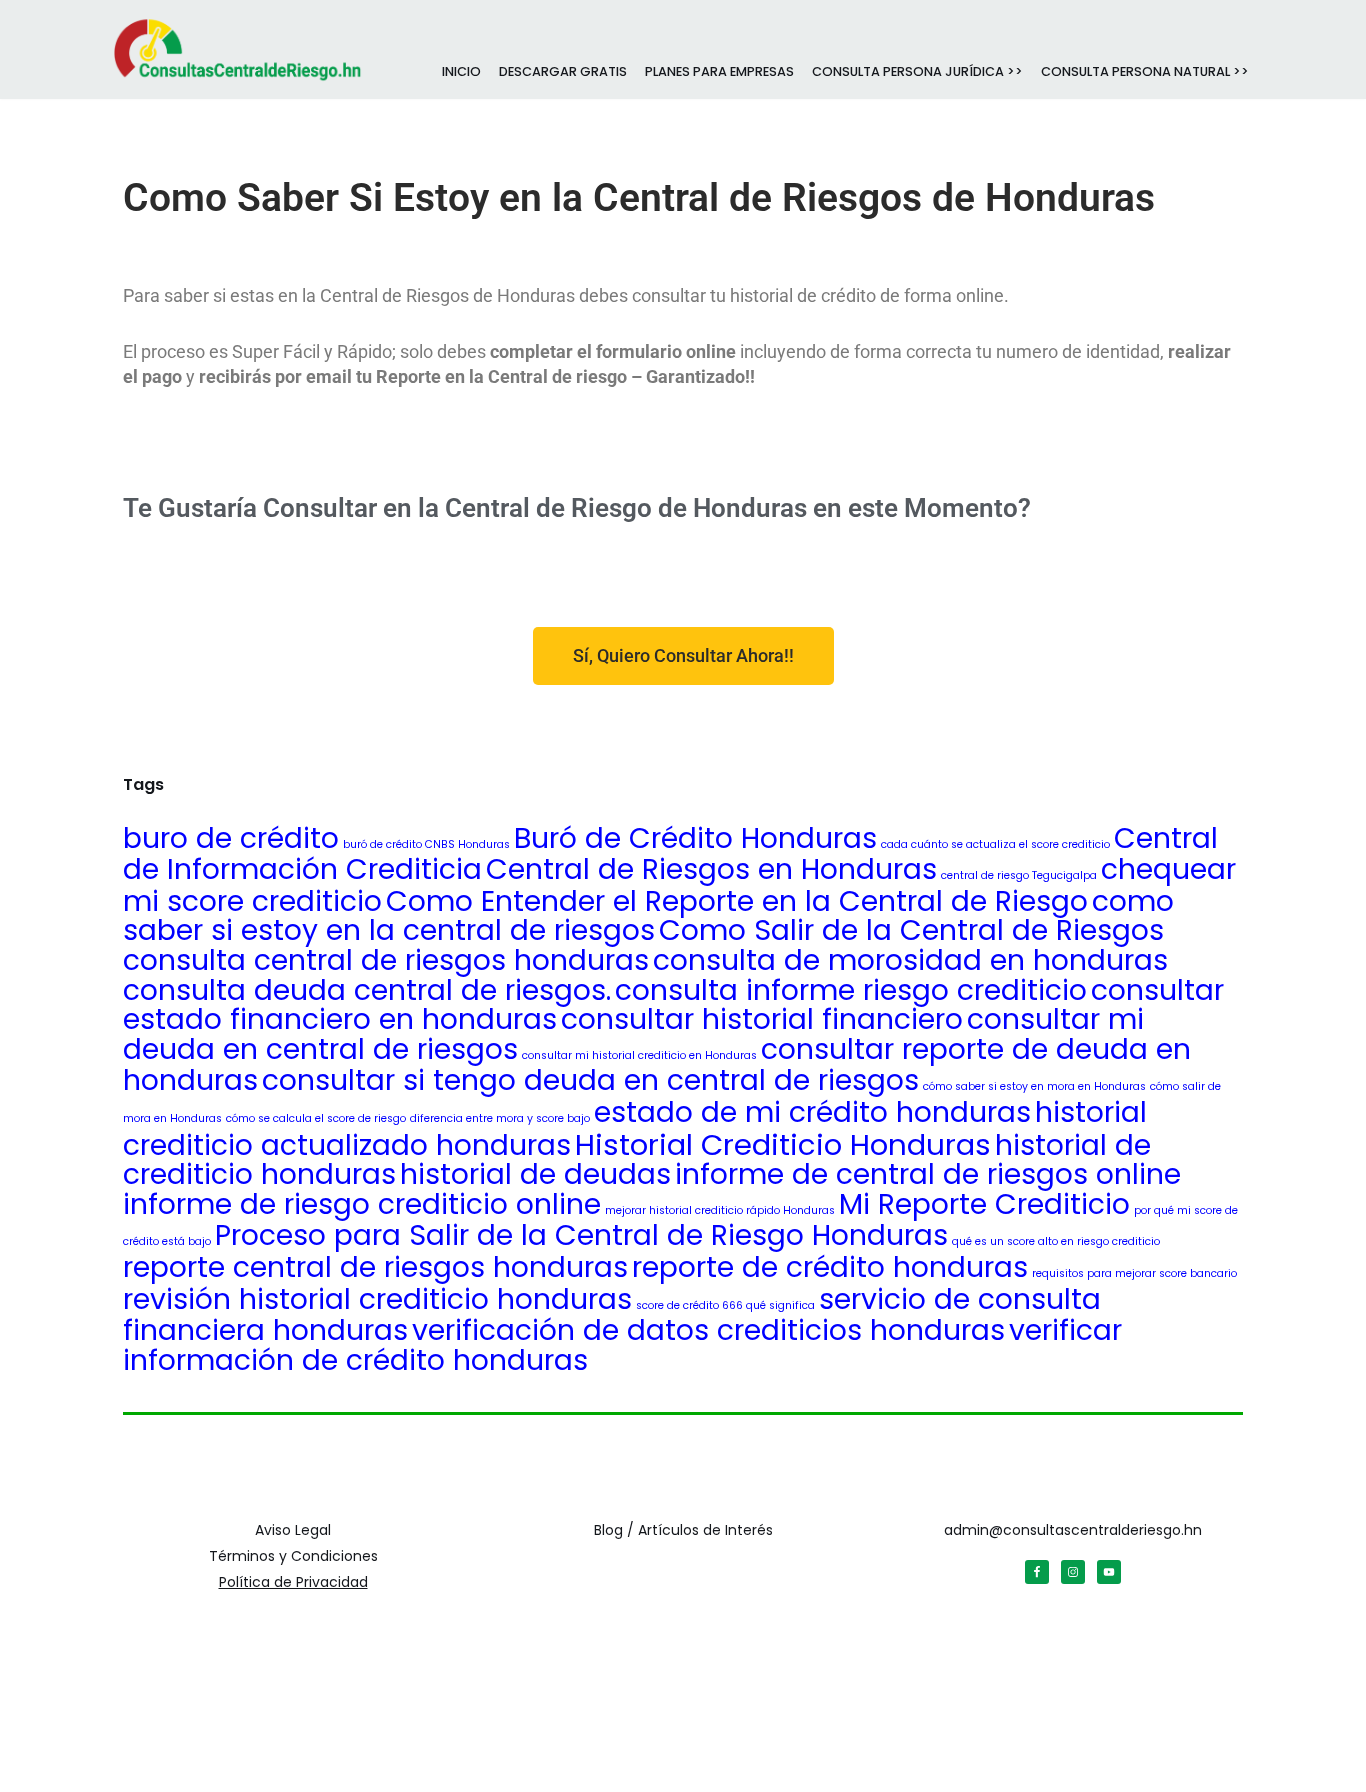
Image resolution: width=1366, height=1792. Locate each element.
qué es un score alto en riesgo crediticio (1056, 1241)
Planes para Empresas (719, 71)
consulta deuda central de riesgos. (367, 990)
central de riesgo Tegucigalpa (1019, 875)
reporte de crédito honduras (830, 1267)
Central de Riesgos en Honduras (711, 869)
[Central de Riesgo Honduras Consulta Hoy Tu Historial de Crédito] (238, 47)
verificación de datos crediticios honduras (708, 1330)
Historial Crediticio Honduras (783, 1144)
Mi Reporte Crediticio (984, 1204)
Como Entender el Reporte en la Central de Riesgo (737, 901)
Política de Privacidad (293, 1582)
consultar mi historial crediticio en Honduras (639, 1055)
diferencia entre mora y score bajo (500, 1118)
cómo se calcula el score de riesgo (316, 1118)
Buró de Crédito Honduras (695, 838)
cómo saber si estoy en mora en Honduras (1034, 1086)
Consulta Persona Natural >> (1145, 71)
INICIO (461, 71)
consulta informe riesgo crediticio (851, 990)
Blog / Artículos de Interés (683, 1530)
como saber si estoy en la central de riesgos (648, 916)
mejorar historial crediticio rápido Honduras (720, 1210)
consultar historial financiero (762, 1019)
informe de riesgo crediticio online (362, 1204)
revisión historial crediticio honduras (377, 1299)
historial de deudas (535, 1174)
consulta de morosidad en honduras (910, 960)
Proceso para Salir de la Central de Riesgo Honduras (581, 1235)
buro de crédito (231, 838)
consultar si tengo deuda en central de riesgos (590, 1080)
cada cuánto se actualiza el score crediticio (995, 844)
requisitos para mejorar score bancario (1134, 1273)
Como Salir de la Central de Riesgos (911, 930)
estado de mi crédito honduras (812, 1112)
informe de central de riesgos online (928, 1174)
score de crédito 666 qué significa (725, 1305)
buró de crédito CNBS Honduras (426, 844)
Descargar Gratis (563, 71)
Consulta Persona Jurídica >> (917, 71)
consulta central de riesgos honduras (386, 960)
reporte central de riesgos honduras (375, 1267)
